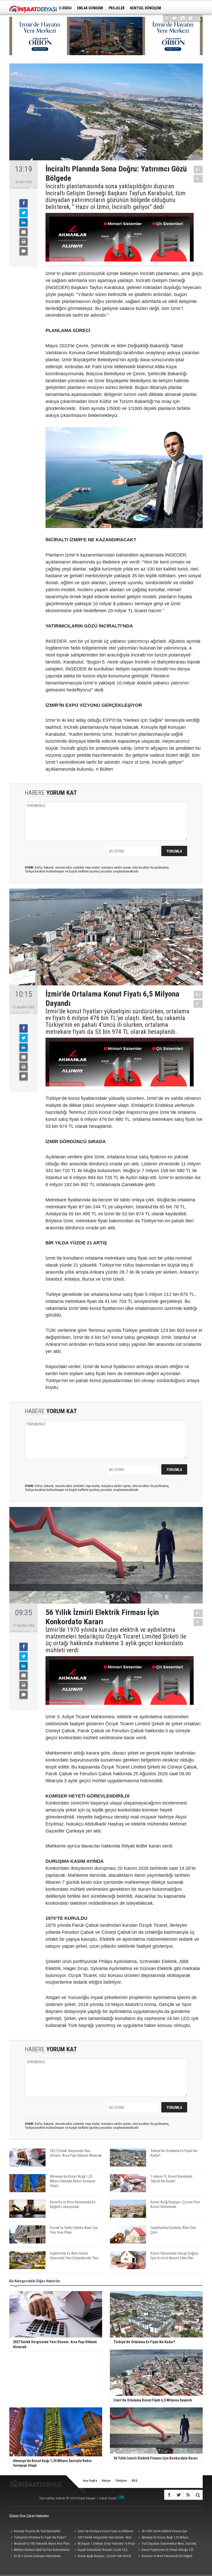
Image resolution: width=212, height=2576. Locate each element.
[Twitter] (24, 213)
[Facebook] (24, 203)
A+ (198, 169)
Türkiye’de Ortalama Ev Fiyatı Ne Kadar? (40, 2537)
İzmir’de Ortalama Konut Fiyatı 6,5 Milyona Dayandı (103, 2532)
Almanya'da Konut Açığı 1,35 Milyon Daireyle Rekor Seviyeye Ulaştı (163, 2538)
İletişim (121, 2481)
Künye (106, 2481)
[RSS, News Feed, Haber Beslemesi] (188, 2495)
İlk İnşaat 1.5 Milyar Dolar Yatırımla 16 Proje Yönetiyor (104, 2544)
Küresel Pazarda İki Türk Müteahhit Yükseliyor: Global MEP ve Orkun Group (36, 2532)
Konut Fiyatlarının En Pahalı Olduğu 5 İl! (168, 2550)
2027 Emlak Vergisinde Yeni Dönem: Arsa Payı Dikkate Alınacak (102, 2538)
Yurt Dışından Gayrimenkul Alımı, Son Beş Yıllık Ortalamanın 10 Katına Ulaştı (167, 2544)
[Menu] (167, 18)
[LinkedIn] (24, 222)
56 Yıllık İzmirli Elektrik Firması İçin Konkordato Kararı (162, 2532)
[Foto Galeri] (183, 18)
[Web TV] (175, 18)
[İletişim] (191, 18)
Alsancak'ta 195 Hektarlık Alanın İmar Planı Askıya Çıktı (40, 2544)
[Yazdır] (24, 242)
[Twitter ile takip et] (179, 2495)
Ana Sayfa (90, 2481)
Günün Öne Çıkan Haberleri (29, 2516)
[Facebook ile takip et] (169, 2495)
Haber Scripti (108, 2498)
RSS (135, 2481)
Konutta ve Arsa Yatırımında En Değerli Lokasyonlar (165, 2557)
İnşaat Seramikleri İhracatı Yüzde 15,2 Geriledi (100, 2550)
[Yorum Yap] (24, 251)
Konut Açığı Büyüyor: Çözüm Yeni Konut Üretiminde (102, 2557)
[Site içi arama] (199, 18)
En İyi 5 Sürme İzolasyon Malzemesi (37, 2556)
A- (198, 179)
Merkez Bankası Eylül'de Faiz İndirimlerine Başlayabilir (39, 2550)
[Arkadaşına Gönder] (24, 232)
